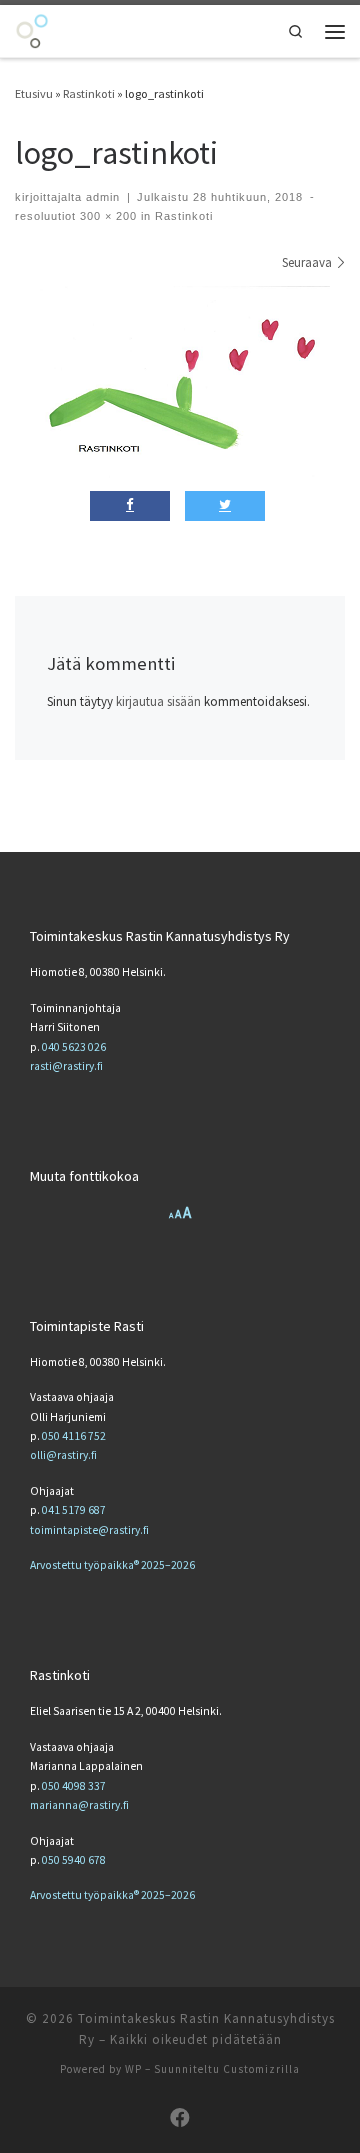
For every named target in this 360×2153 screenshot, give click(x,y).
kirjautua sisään (158, 701)
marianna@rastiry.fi (79, 1805)
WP (133, 2069)
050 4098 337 (74, 1786)
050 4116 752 (74, 1436)
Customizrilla (261, 2069)
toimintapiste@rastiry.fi (89, 1530)
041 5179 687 (74, 1510)
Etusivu (34, 93)
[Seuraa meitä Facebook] (180, 2118)
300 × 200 (106, 216)
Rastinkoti (89, 93)
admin (103, 197)
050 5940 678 (74, 1860)
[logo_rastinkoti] (180, 386)
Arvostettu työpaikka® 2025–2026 (112, 1565)
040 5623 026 (74, 1047)
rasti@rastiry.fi (66, 1066)
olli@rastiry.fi (63, 1455)
